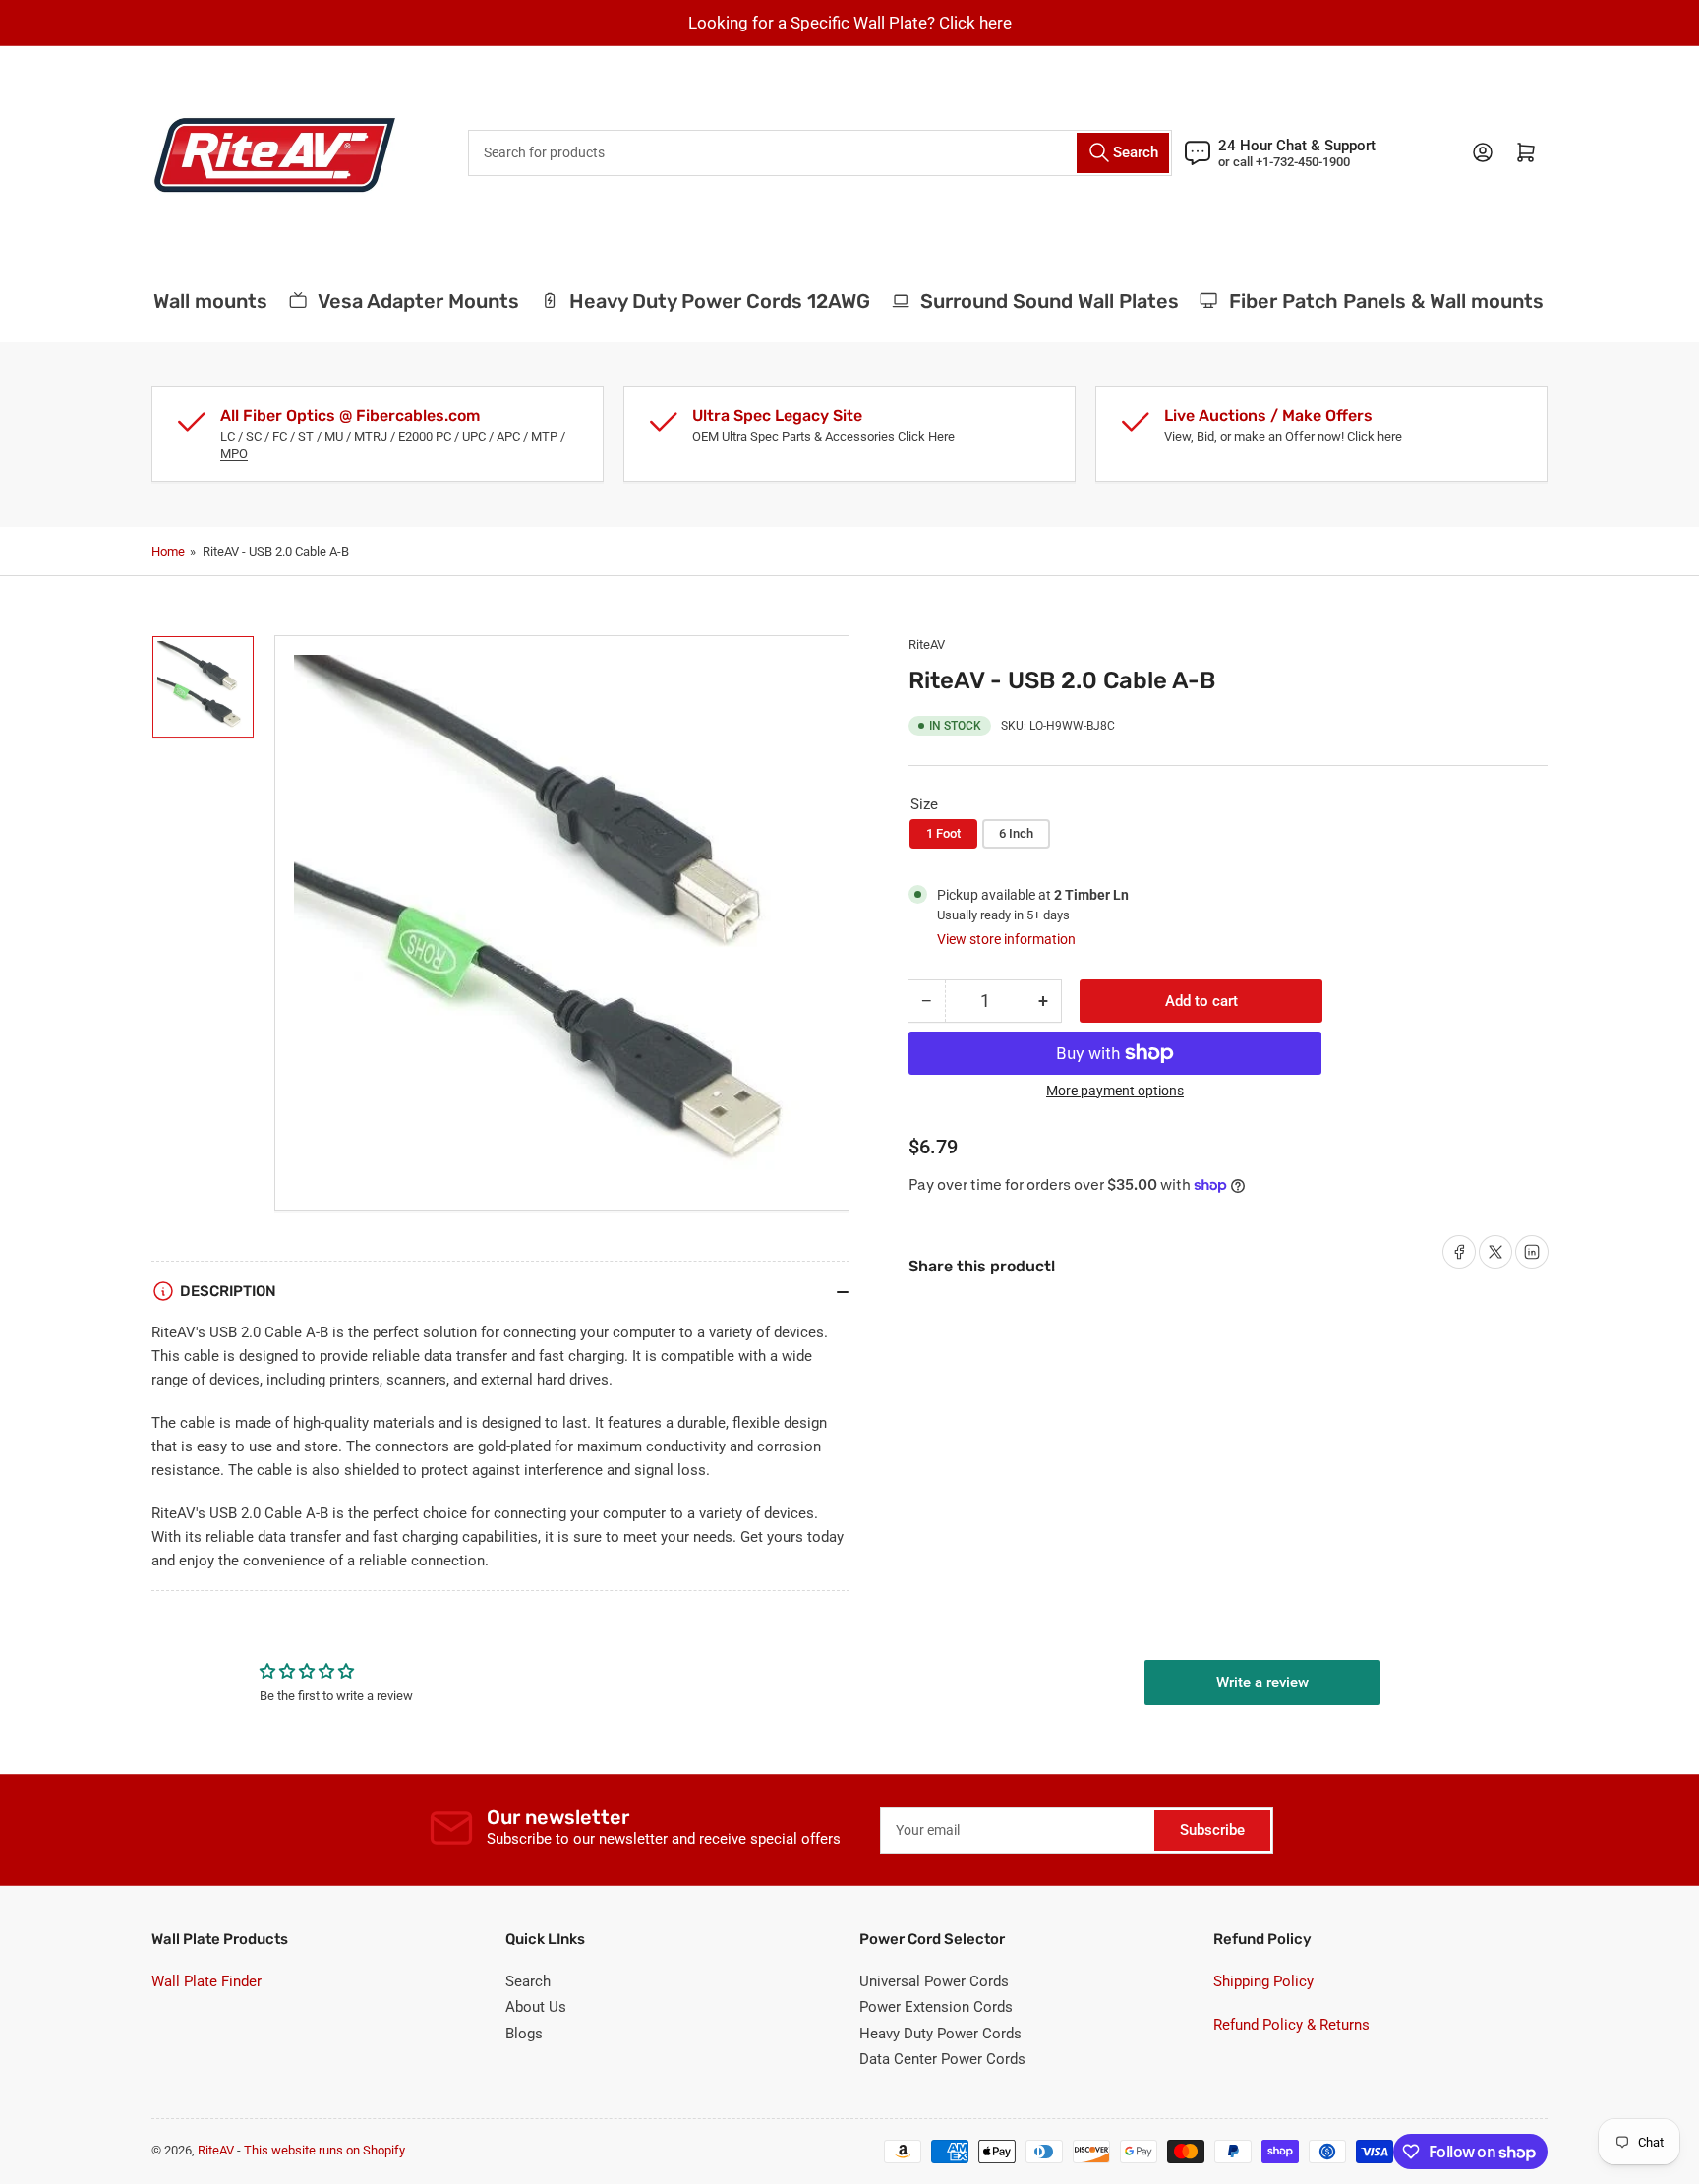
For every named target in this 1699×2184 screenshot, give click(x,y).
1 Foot (943, 833)
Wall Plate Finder (206, 1981)
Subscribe (1212, 1830)
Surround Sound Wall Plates (1030, 301)
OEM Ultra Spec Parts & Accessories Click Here (823, 436)
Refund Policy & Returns (1291, 2025)
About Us (536, 2007)
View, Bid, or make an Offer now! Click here (1283, 436)
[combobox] (820, 153)
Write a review (1262, 1682)
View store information (1006, 939)
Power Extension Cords (936, 2007)
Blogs (524, 2034)
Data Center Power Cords (942, 2059)
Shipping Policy (1263, 1981)
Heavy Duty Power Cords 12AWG (700, 301)
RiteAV (927, 645)
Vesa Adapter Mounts (399, 301)
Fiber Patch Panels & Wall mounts (1367, 301)
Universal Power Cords (934, 1981)
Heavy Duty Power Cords (940, 2034)
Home (168, 551)
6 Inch (1016, 833)
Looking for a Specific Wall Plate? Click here (850, 23)
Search (528, 1981)
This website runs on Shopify (324, 2150)
